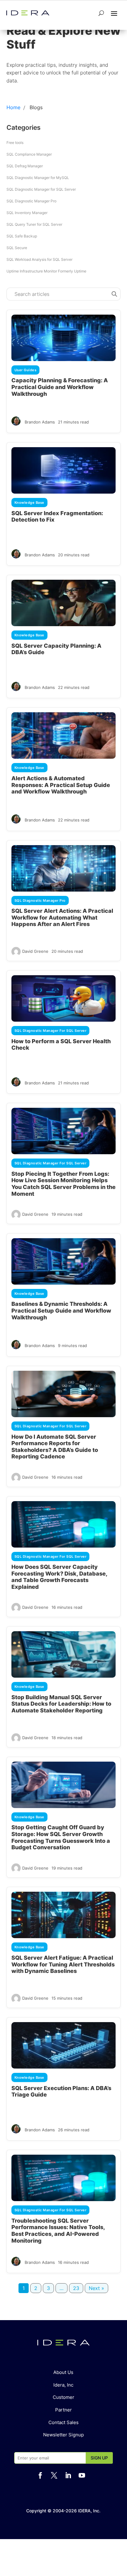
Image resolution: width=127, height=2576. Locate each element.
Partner (63, 2410)
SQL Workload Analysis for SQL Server (39, 259)
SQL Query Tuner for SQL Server (34, 224)
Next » (96, 2288)
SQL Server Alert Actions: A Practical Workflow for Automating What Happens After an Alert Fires (62, 917)
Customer (63, 2397)
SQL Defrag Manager (25, 166)
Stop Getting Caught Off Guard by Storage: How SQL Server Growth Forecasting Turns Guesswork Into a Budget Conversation (61, 1837)
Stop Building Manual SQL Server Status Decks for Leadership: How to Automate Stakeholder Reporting (61, 1704)
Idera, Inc (63, 2385)
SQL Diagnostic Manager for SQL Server (41, 189)
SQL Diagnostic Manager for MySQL (38, 178)
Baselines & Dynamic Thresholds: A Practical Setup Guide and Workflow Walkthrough (61, 1310)
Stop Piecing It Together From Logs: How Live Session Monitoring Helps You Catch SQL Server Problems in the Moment (63, 1184)
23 (76, 2288)
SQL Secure (17, 248)
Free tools (15, 143)
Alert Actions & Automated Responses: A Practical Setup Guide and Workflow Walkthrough (61, 785)
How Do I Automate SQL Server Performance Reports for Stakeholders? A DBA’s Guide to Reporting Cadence (55, 1447)
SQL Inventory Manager (27, 213)
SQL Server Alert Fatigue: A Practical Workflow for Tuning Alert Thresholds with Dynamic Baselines (63, 1964)
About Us (63, 2372)
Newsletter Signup (63, 2435)
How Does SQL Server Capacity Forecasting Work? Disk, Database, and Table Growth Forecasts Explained (59, 1577)
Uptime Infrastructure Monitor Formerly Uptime (46, 271)
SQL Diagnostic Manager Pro (31, 201)
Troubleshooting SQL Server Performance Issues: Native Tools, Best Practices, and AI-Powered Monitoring (58, 2231)
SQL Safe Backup (22, 236)
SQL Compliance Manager (29, 154)
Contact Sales (63, 2422)
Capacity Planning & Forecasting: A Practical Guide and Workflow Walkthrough (60, 387)
